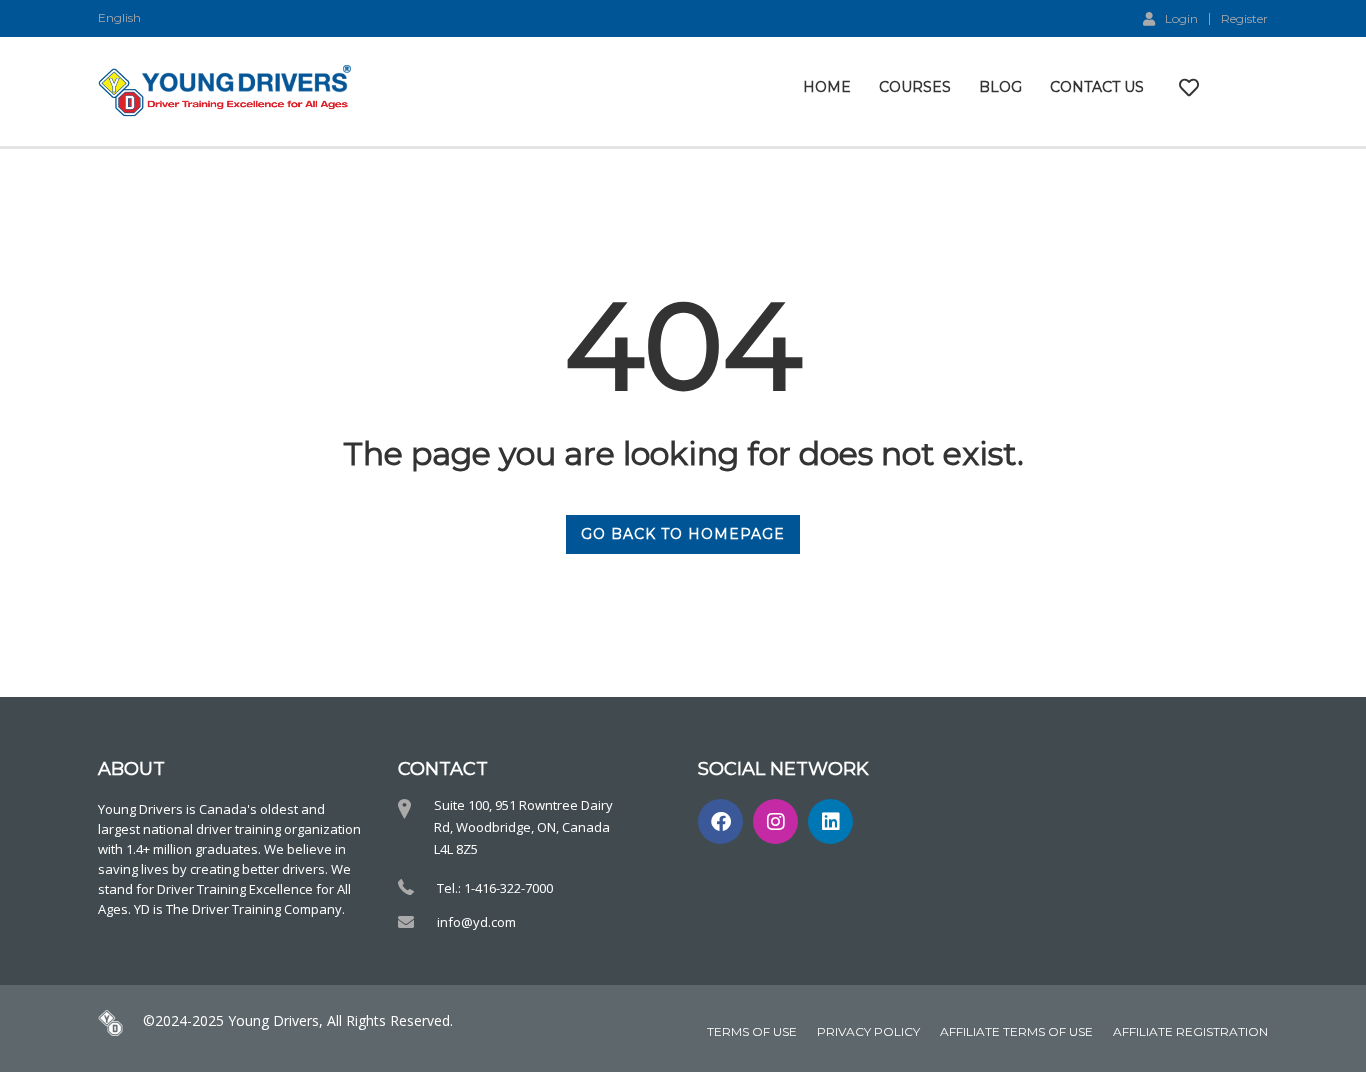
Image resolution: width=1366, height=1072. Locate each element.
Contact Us (1097, 87)
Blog (1000, 87)
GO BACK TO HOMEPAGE (683, 534)
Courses (915, 87)
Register (1244, 19)
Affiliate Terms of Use (1016, 1031)
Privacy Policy (868, 1031)
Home (827, 87)
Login (1181, 18)
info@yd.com (476, 922)
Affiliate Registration (1190, 1031)
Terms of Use (752, 1031)
